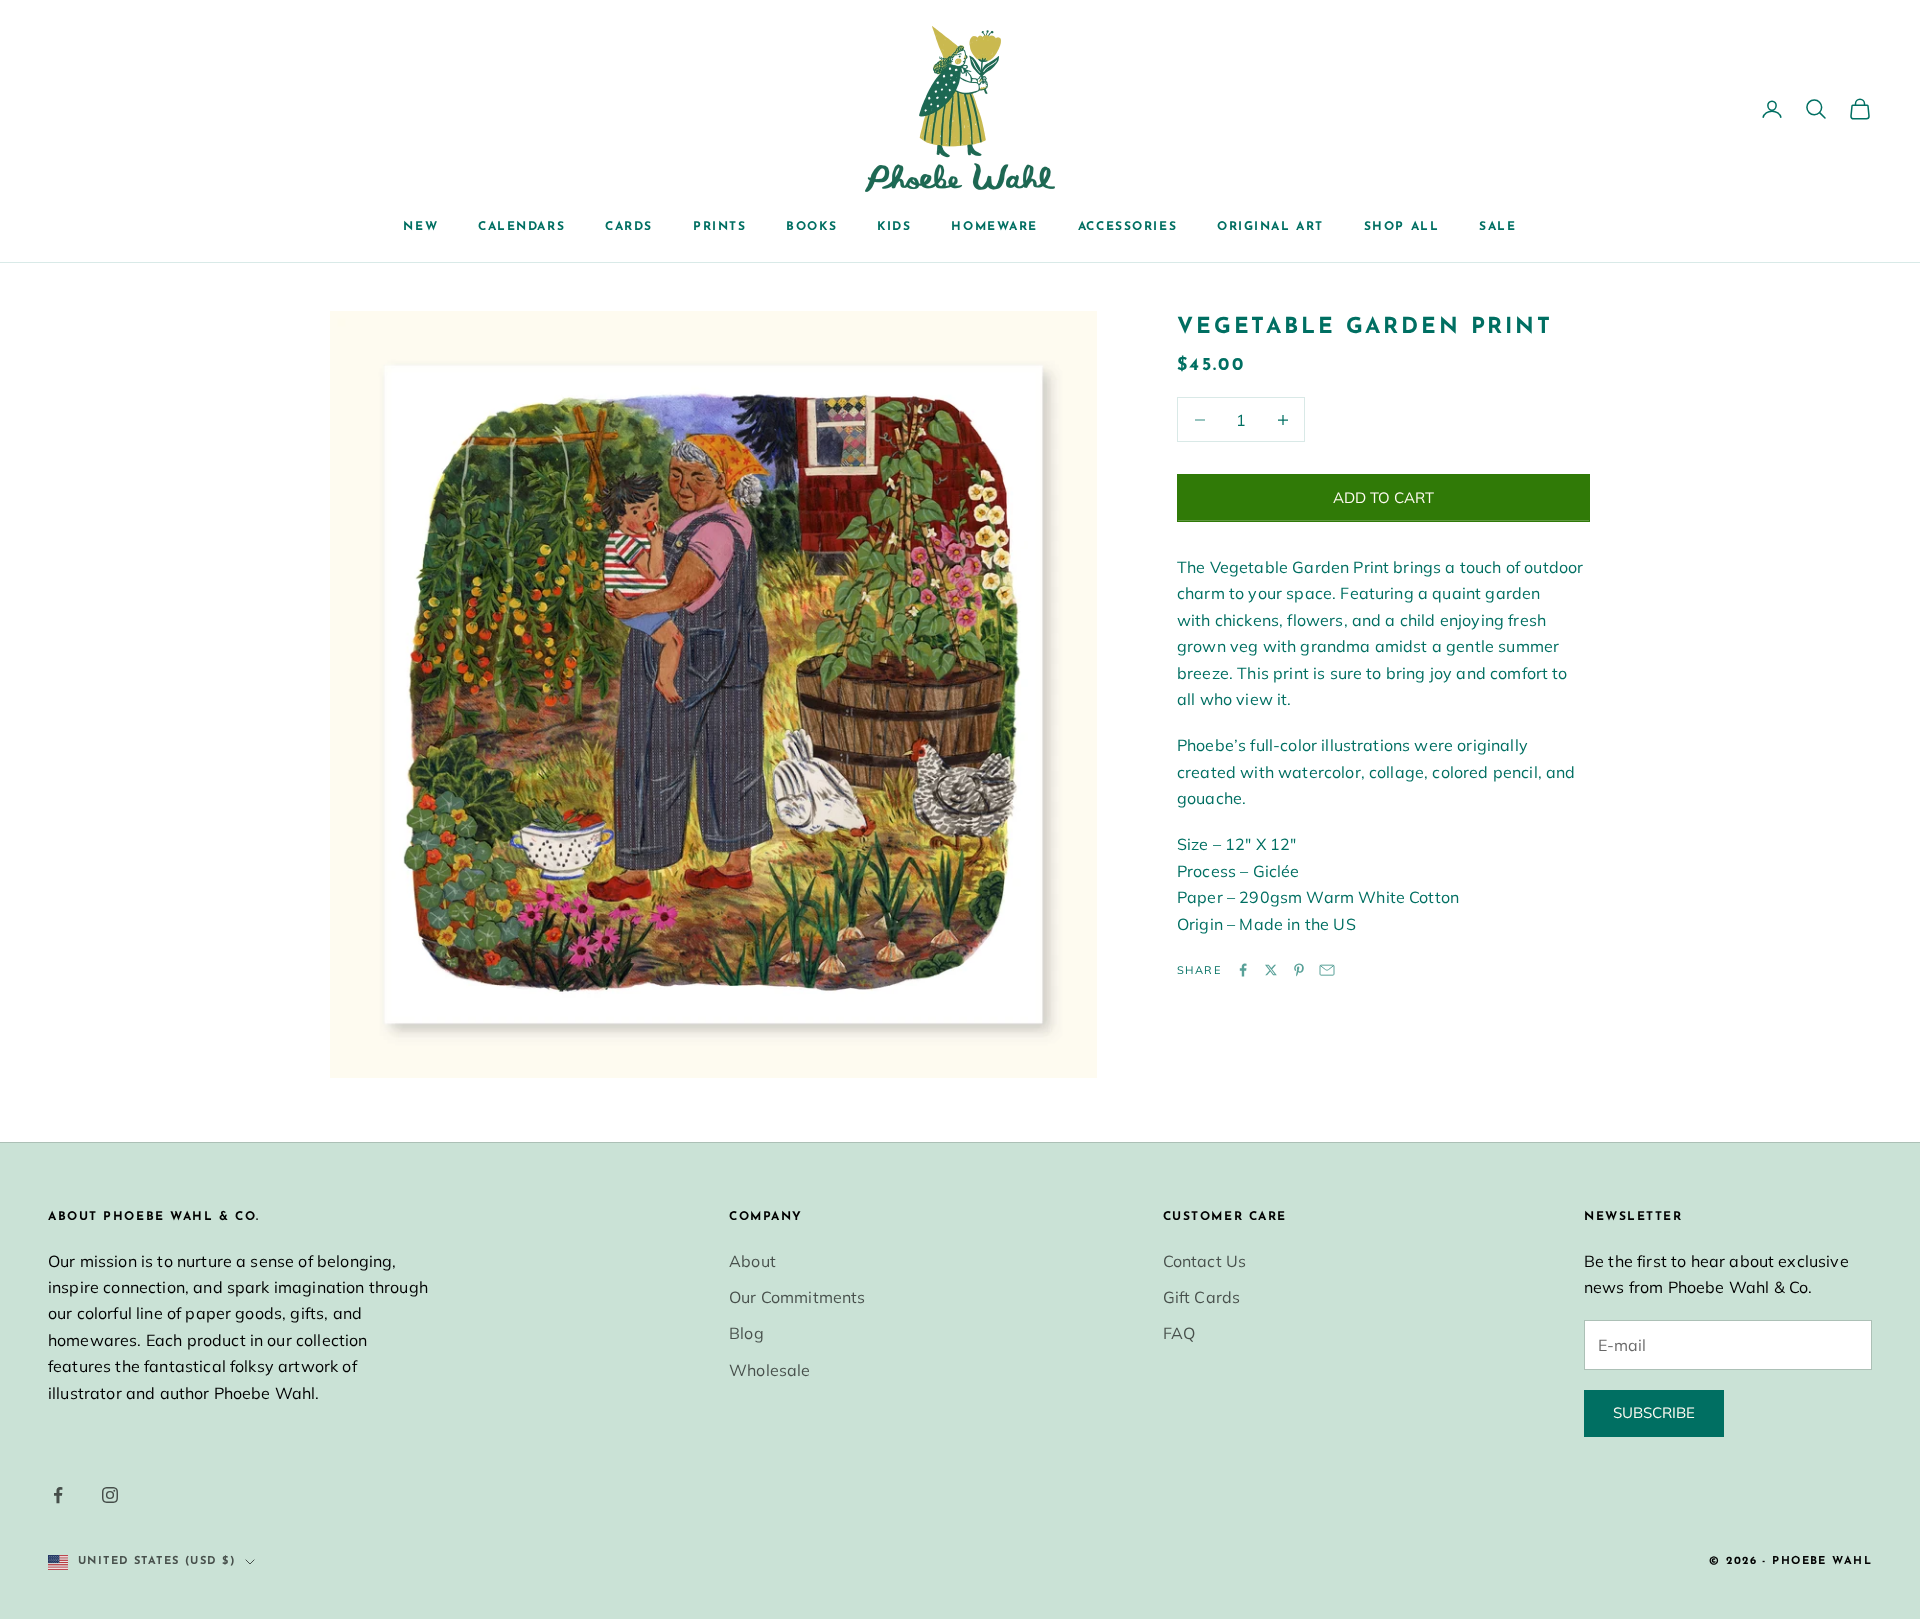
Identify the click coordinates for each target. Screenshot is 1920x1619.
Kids (894, 227)
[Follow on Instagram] (110, 1495)
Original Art (1270, 227)
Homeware (994, 227)
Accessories (1127, 227)
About (752, 1261)
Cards (629, 227)
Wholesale (769, 1370)
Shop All (1401, 227)
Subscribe (1654, 1412)
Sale (1497, 227)
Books (811, 227)
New (420, 227)
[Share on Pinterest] (1299, 970)
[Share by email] (1327, 970)
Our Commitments (797, 1297)
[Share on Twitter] (1271, 970)
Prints (719, 227)
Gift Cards (1202, 1297)
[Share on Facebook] (1243, 970)
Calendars (521, 227)
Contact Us (1205, 1261)
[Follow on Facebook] (58, 1495)
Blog (746, 1333)
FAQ (1179, 1333)
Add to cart (1383, 497)
